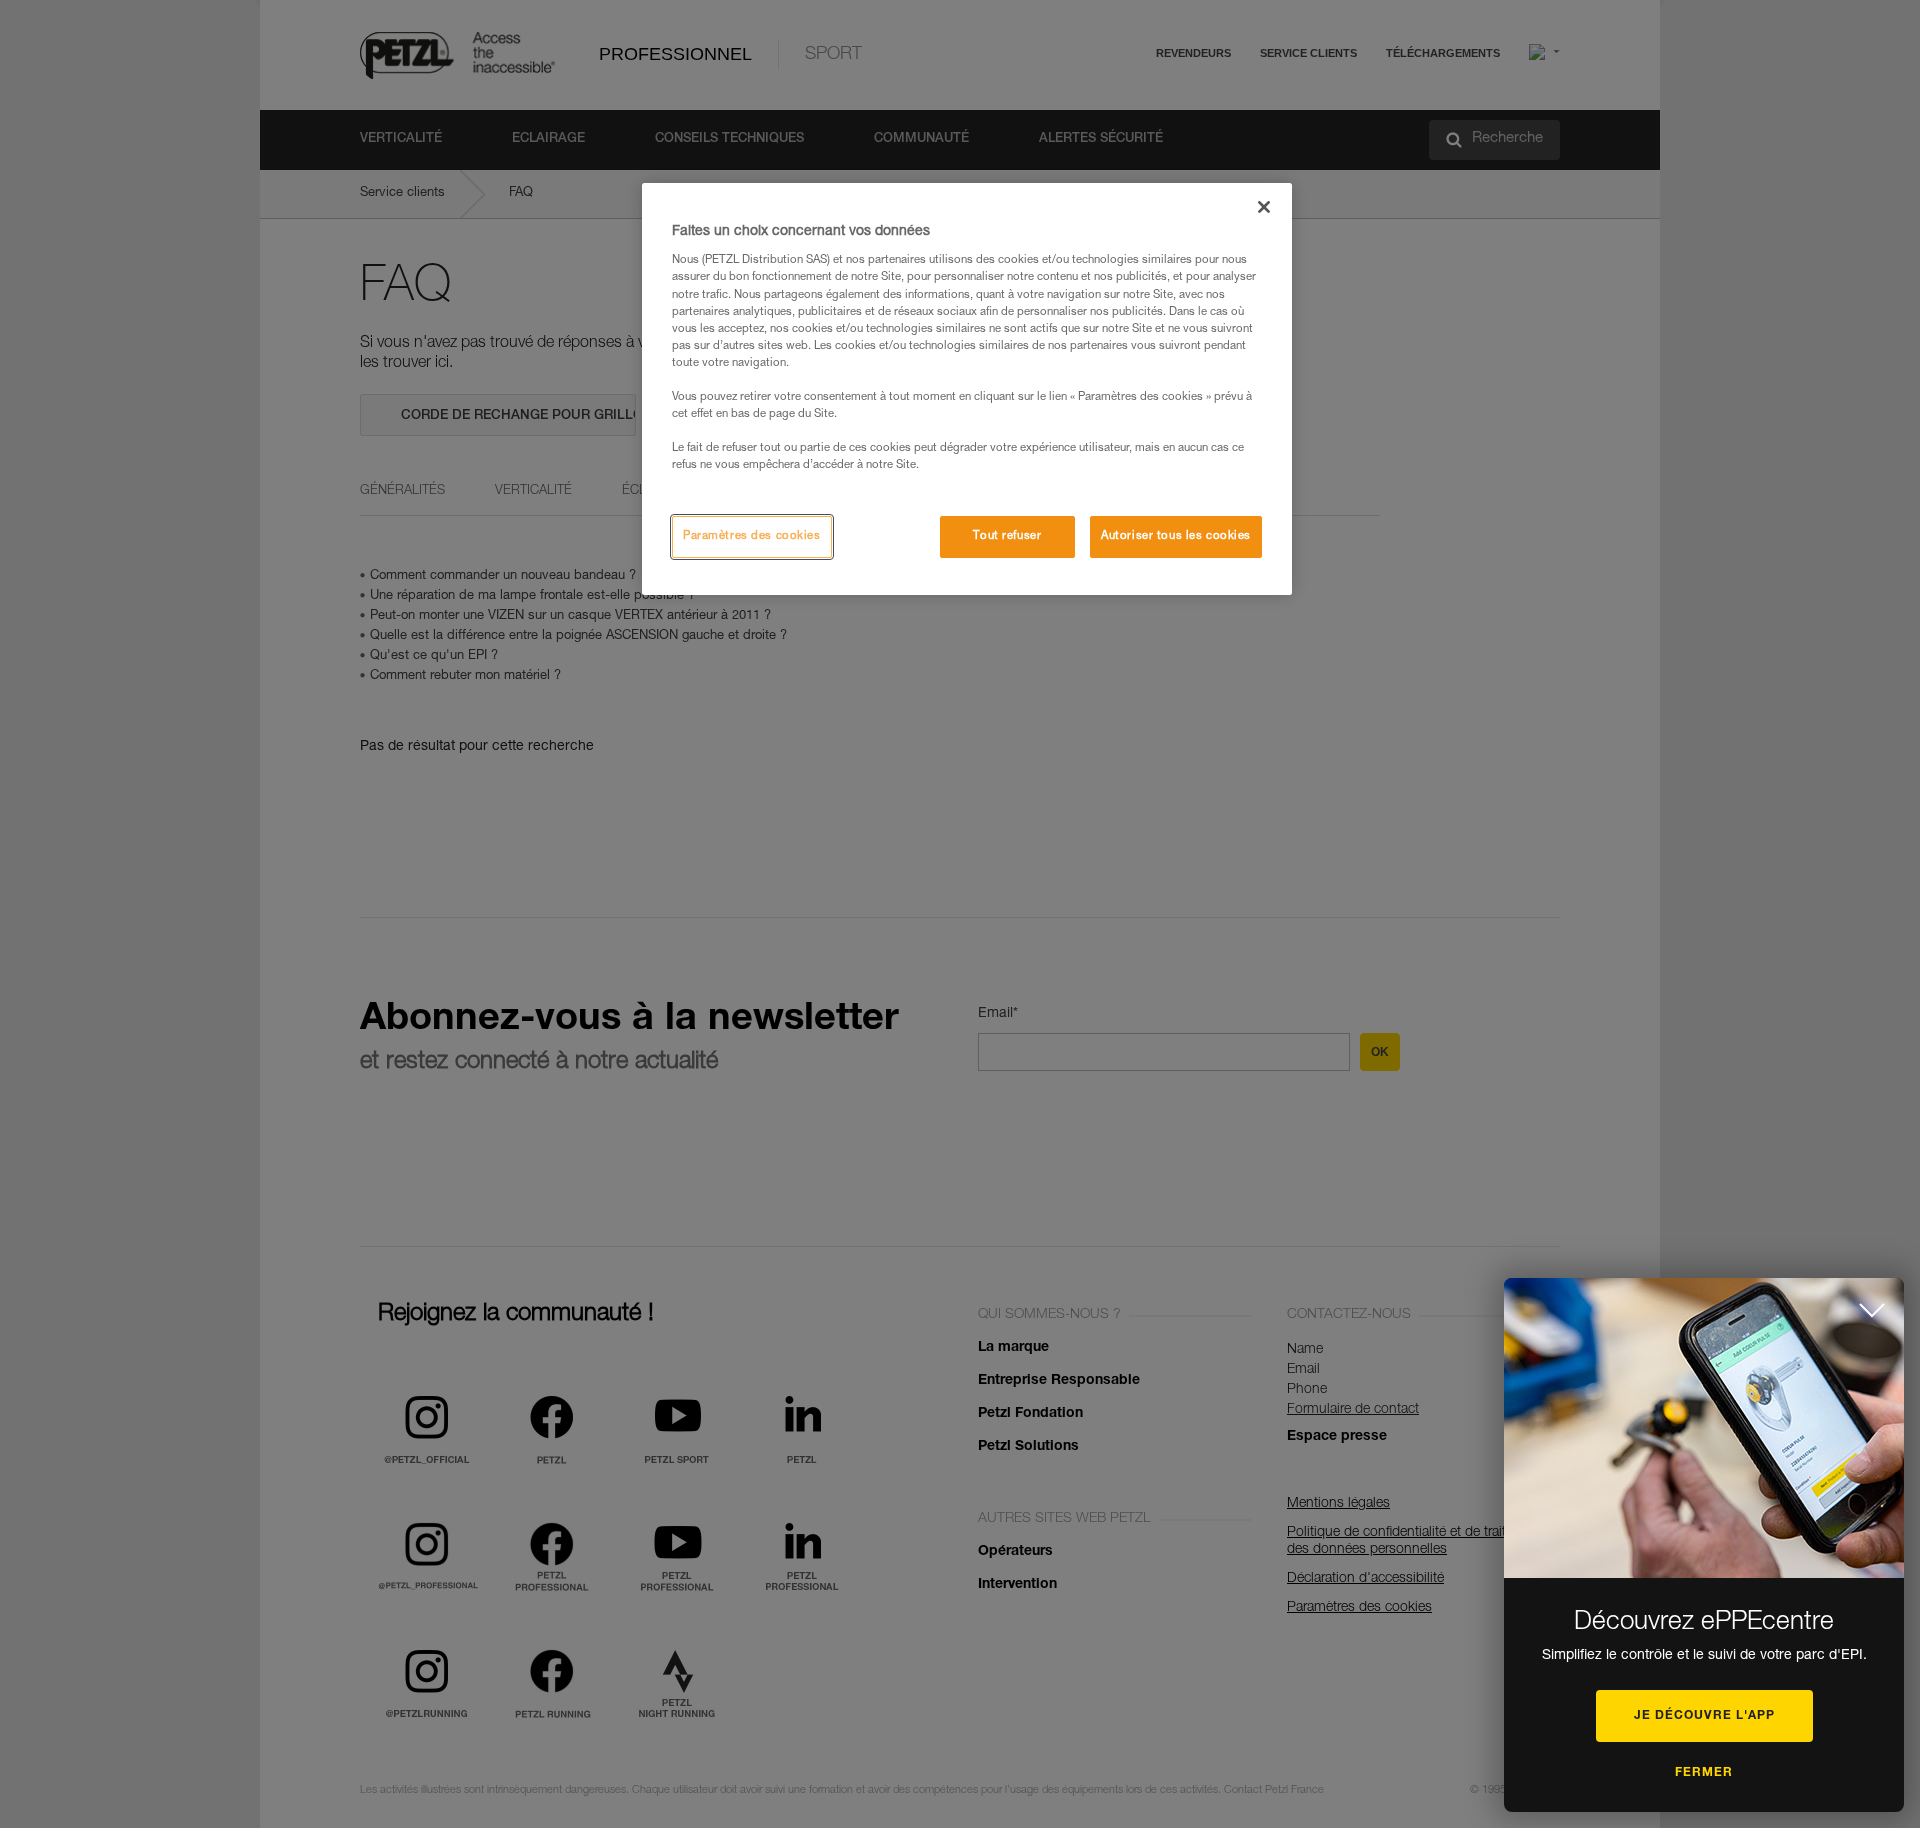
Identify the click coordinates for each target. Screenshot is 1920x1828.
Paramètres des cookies (752, 536)
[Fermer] (1264, 207)
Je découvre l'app (1704, 1716)
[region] (967, 389)
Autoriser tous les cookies (1176, 536)
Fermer (1704, 1773)
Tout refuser (1007, 536)
